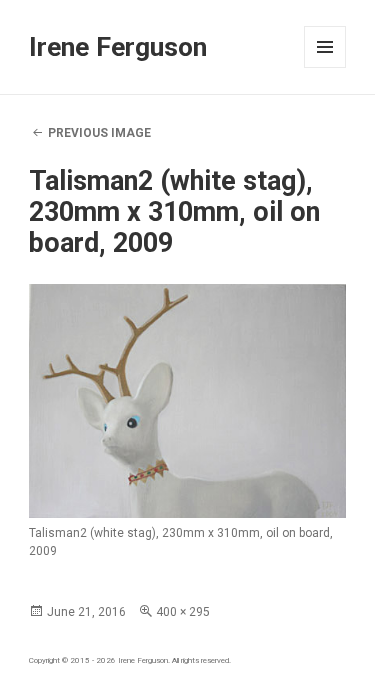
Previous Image (99, 133)
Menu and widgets (325, 67)
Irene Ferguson (118, 47)
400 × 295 (183, 612)
